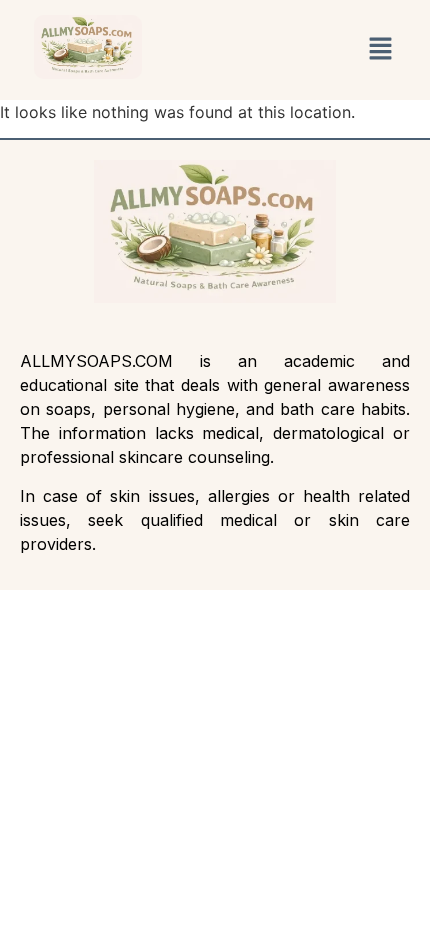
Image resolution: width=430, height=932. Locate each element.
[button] (381, 49)
